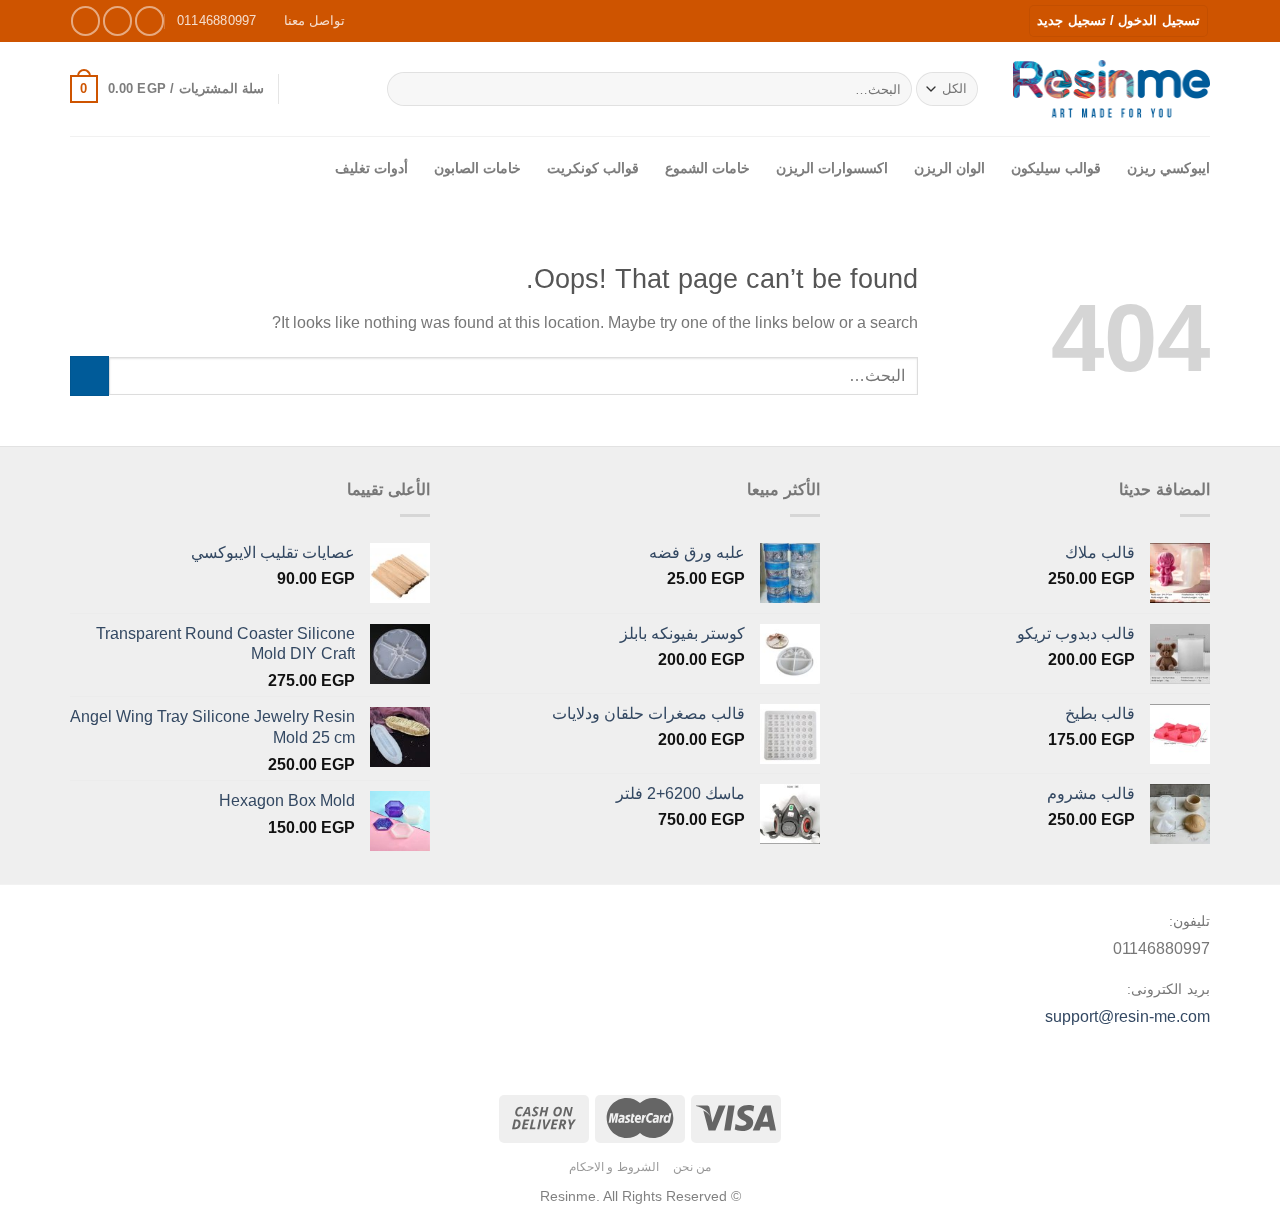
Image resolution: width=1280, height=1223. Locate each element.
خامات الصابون (477, 168)
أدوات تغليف (371, 168)
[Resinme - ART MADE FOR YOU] (1111, 88)
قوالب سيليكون (1056, 168)
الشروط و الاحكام (614, 1167)
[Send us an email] (85, 20)
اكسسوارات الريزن (832, 168)
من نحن (692, 1167)
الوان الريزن (949, 168)
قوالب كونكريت (593, 168)
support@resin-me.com (1127, 1016)
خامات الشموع (707, 168)
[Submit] (405, 89)
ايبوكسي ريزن (1168, 168)
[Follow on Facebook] (149, 20)
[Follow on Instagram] (117, 20)
